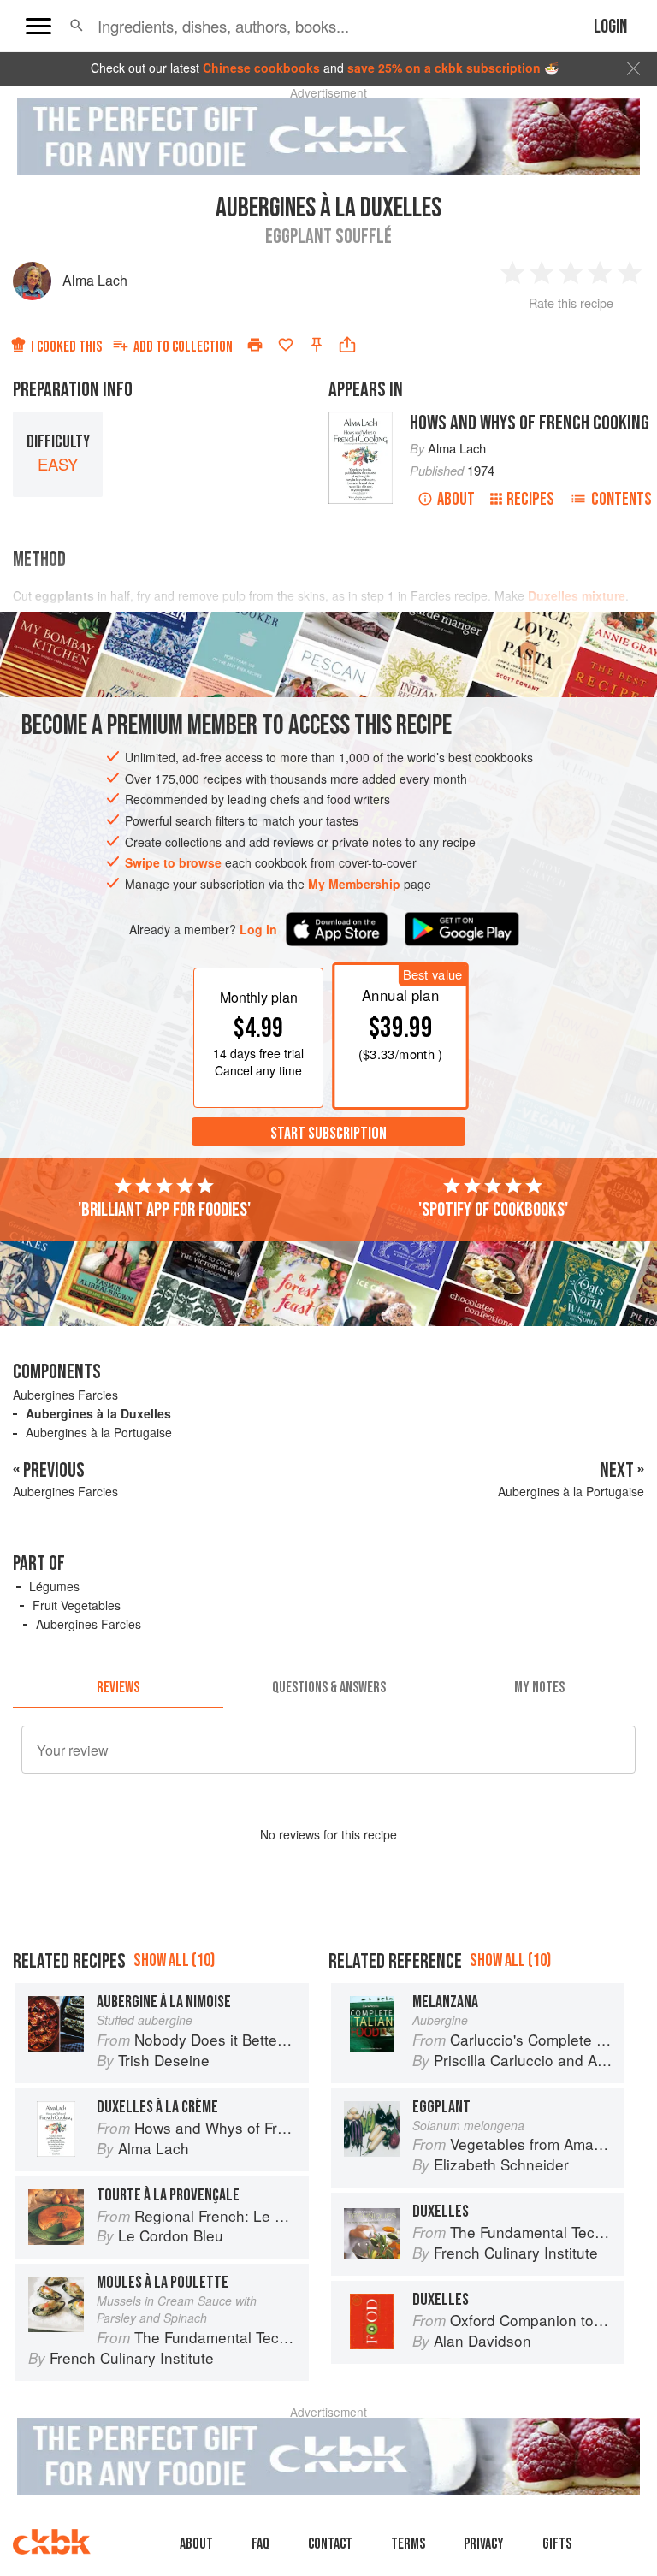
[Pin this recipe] (317, 345)
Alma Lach (95, 280)
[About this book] (361, 419)
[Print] (255, 345)
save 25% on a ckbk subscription (444, 68)
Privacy (484, 2544)
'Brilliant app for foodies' (164, 1210)
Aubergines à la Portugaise (99, 1432)
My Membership (354, 884)
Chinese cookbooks (261, 68)
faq (260, 2544)
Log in (258, 930)
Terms (408, 2544)
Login (610, 27)
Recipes (530, 499)
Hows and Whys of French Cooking (530, 423)
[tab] (118, 1688)
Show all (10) (174, 1960)
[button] (77, 26)
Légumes (54, 1586)
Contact (330, 2544)
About (456, 499)
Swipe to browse (173, 862)
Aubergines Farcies (65, 1395)
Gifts (557, 2544)
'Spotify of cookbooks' (493, 1210)
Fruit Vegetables (77, 1605)
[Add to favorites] (286, 345)
